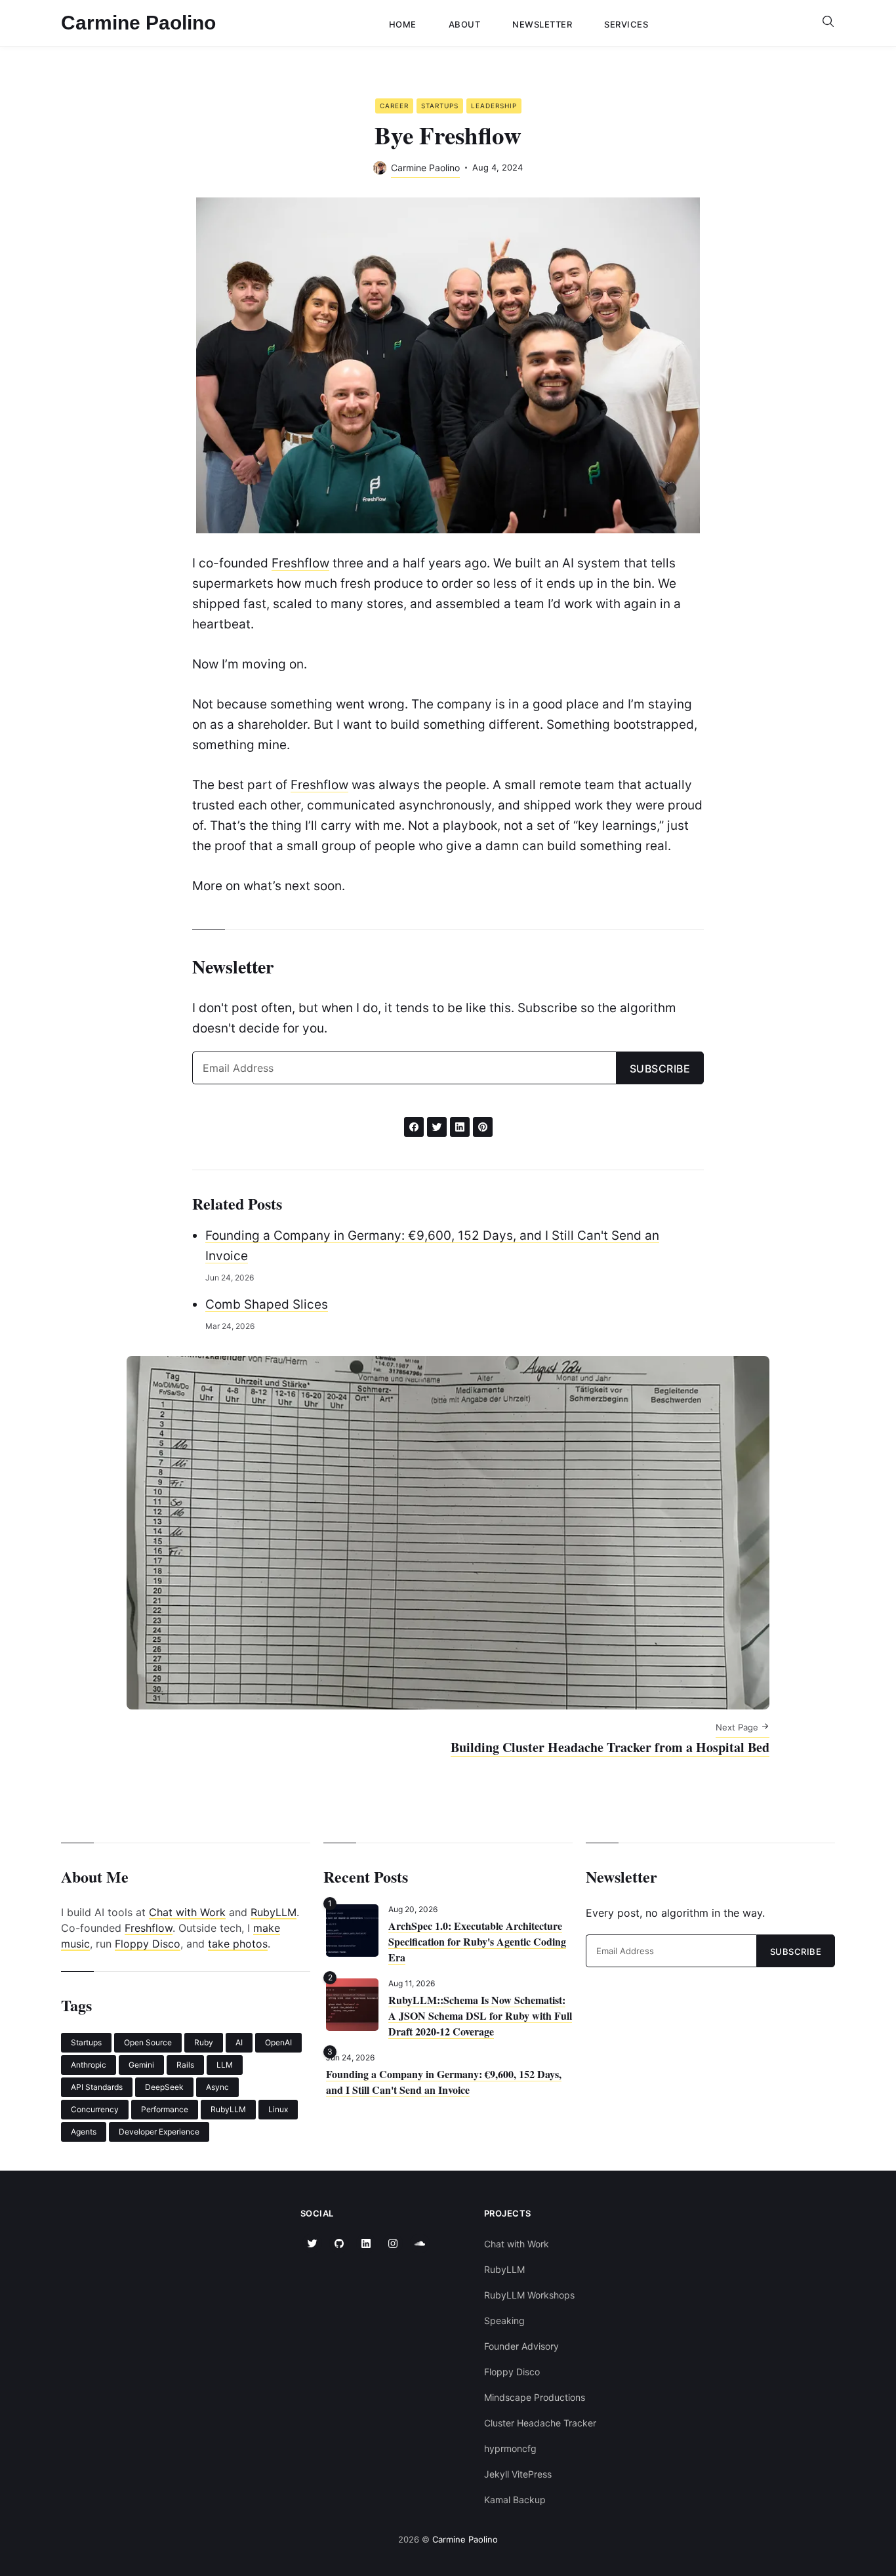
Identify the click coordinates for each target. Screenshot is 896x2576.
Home (403, 24)
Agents (84, 2132)
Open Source (148, 2042)
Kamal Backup (515, 2500)
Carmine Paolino (138, 23)
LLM (225, 2065)
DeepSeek (164, 2087)
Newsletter (542, 24)
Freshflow (300, 563)
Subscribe (660, 1069)
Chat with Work (187, 1912)
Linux (278, 2109)
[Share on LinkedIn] (460, 1127)
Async (217, 2087)
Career (394, 106)
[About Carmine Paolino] (380, 168)
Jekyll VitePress (518, 2474)
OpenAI (278, 2042)
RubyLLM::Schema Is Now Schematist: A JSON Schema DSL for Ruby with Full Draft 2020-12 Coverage (480, 2015)
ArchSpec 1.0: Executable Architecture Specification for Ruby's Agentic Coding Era (477, 1941)
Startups (440, 106)
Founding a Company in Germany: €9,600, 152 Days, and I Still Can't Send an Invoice (444, 2082)
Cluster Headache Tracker (540, 2423)
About (465, 24)
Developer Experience (159, 2132)
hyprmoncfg (510, 2448)
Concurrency (95, 2109)
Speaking (504, 2320)
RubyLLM (274, 1912)
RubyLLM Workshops (529, 2295)
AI (239, 2042)
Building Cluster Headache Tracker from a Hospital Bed (610, 1747)
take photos (238, 1944)
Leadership (494, 106)
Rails (185, 2065)
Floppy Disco (148, 1944)
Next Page (738, 1727)
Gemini (141, 2065)
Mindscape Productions (535, 2397)
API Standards (97, 2087)
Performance (165, 2109)
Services (626, 24)
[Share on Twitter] (437, 1127)
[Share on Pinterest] (483, 1127)
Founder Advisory (521, 2346)
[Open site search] (828, 23)
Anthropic (89, 2065)
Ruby (204, 2042)
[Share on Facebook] (414, 1127)
